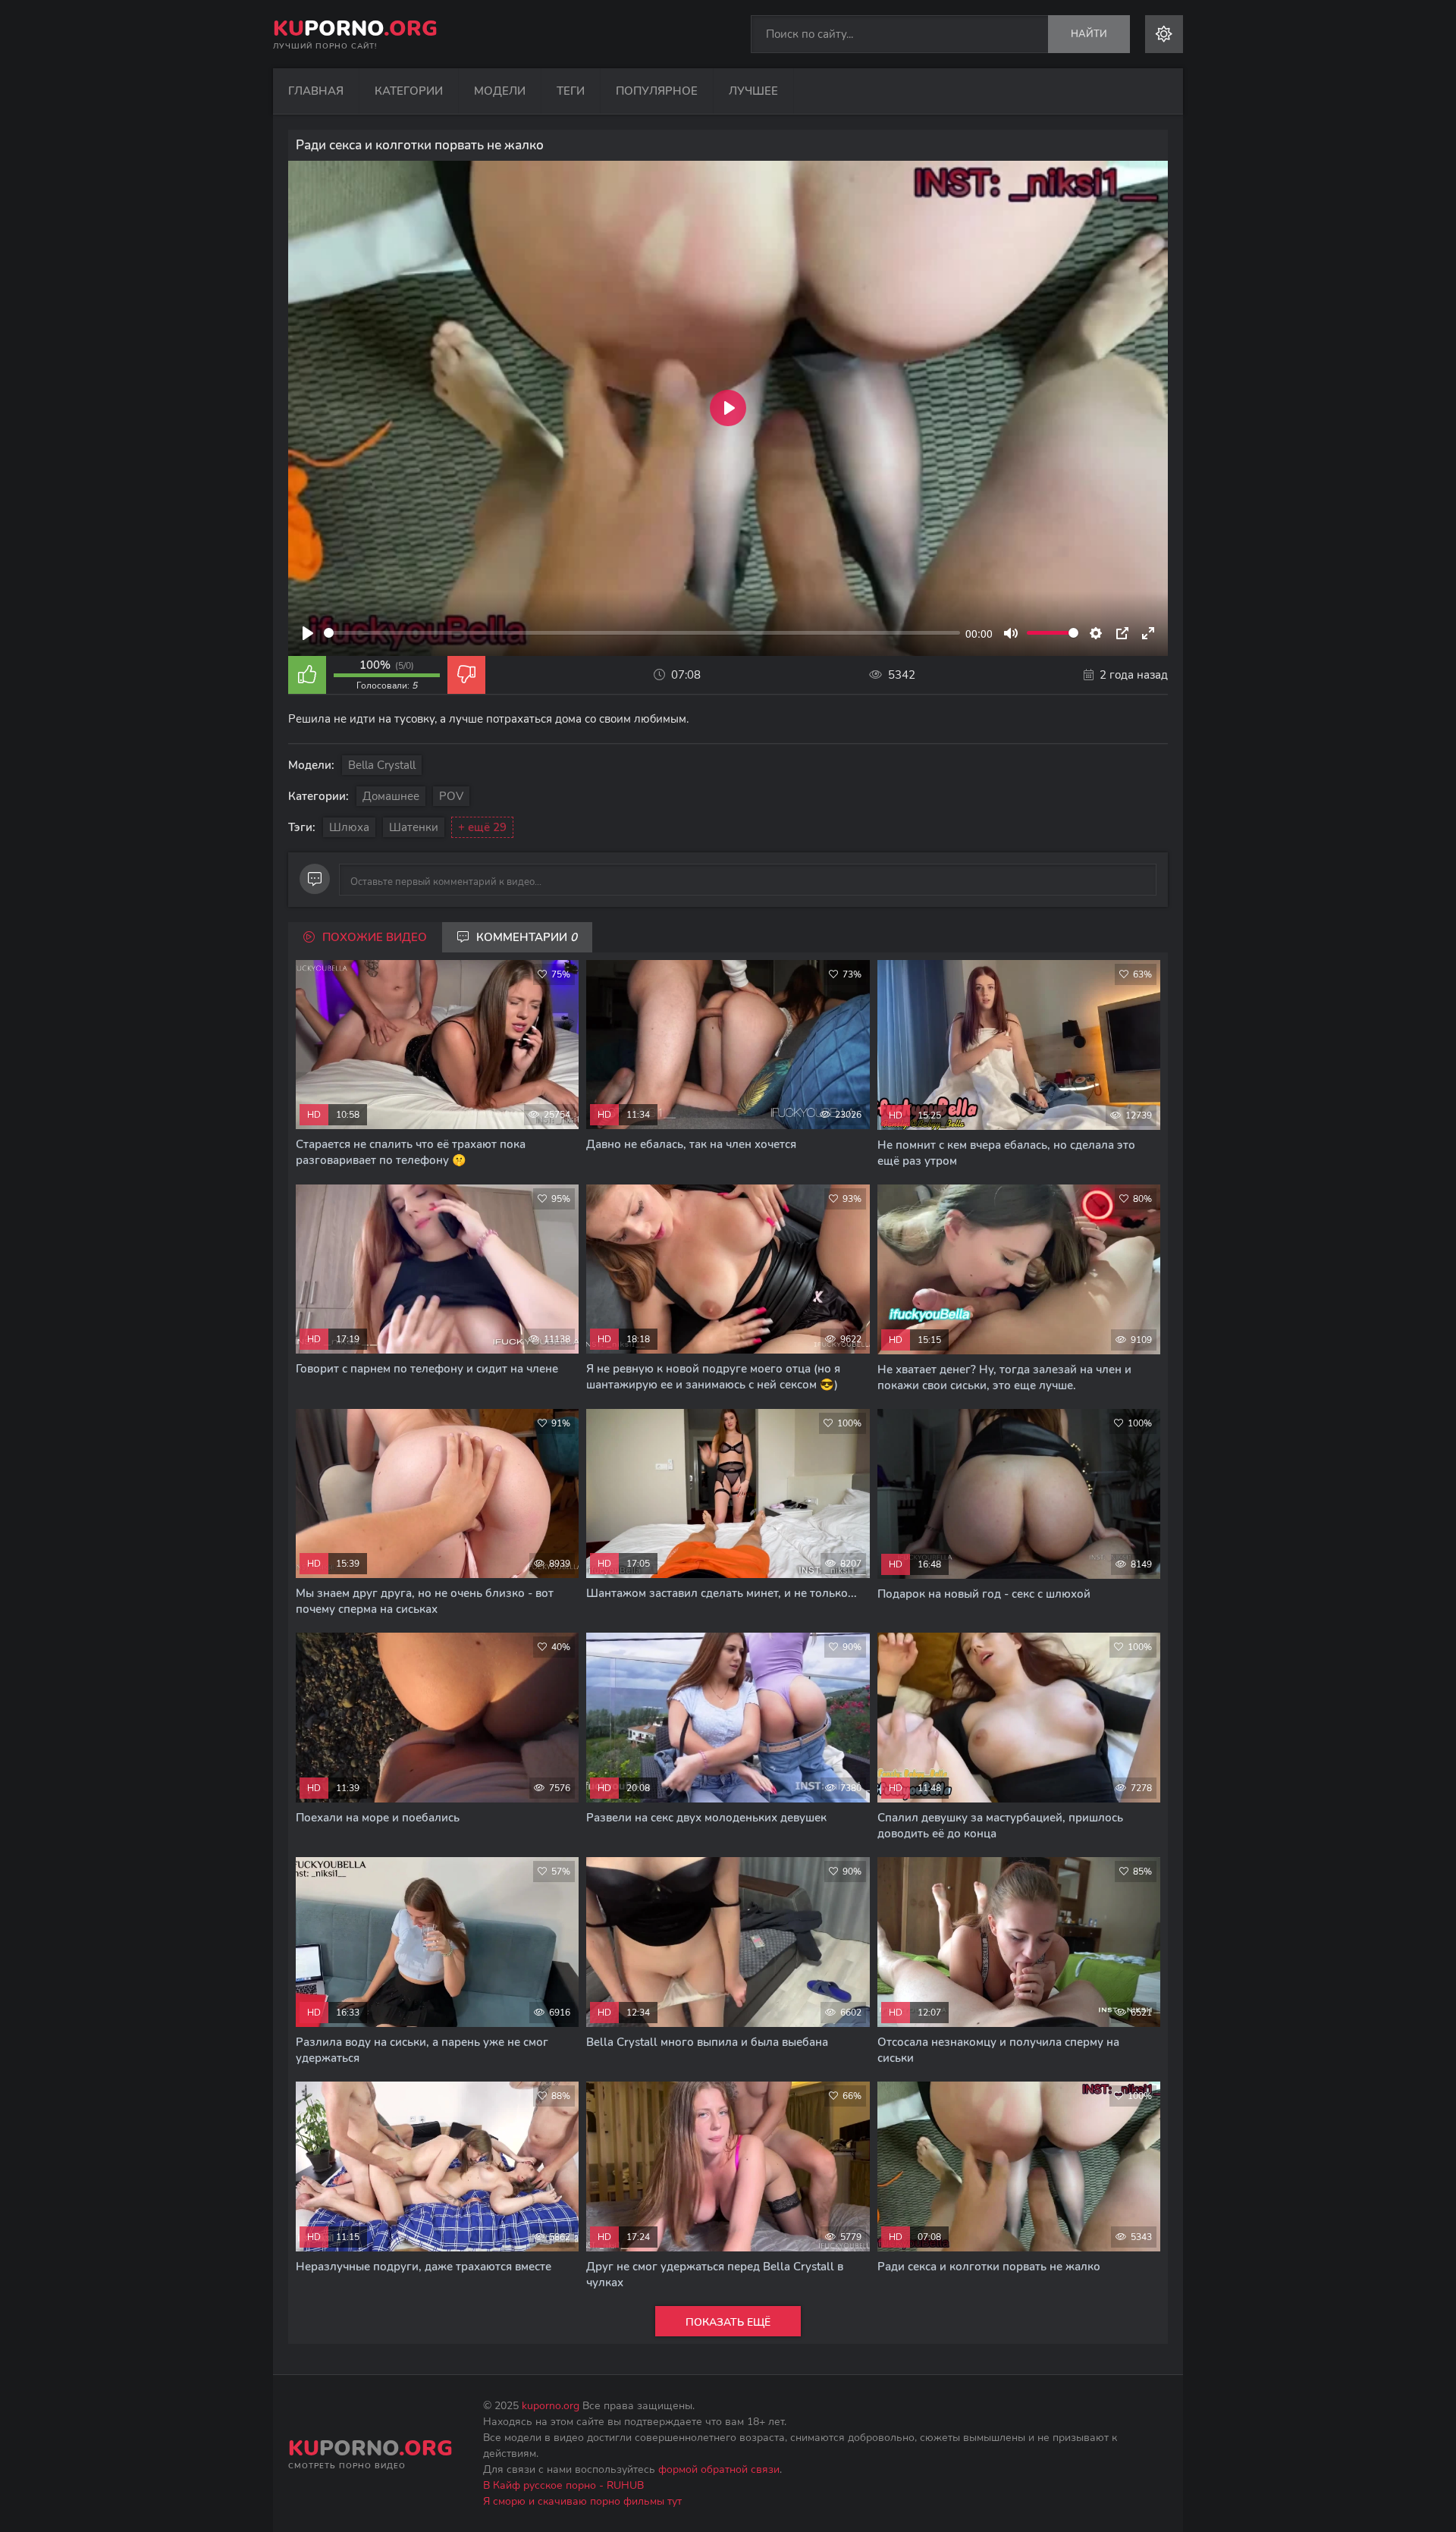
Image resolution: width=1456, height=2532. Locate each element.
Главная (316, 91)
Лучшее (753, 91)
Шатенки (414, 827)
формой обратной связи (719, 2469)
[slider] (642, 633)
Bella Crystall (382, 765)
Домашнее (391, 796)
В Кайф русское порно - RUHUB (563, 2485)
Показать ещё (728, 2322)
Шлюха (349, 827)
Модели (500, 91)
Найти (1089, 34)
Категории (409, 91)
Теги (571, 91)
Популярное (657, 91)
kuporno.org (551, 2406)
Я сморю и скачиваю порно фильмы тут (582, 2501)
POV (451, 796)
